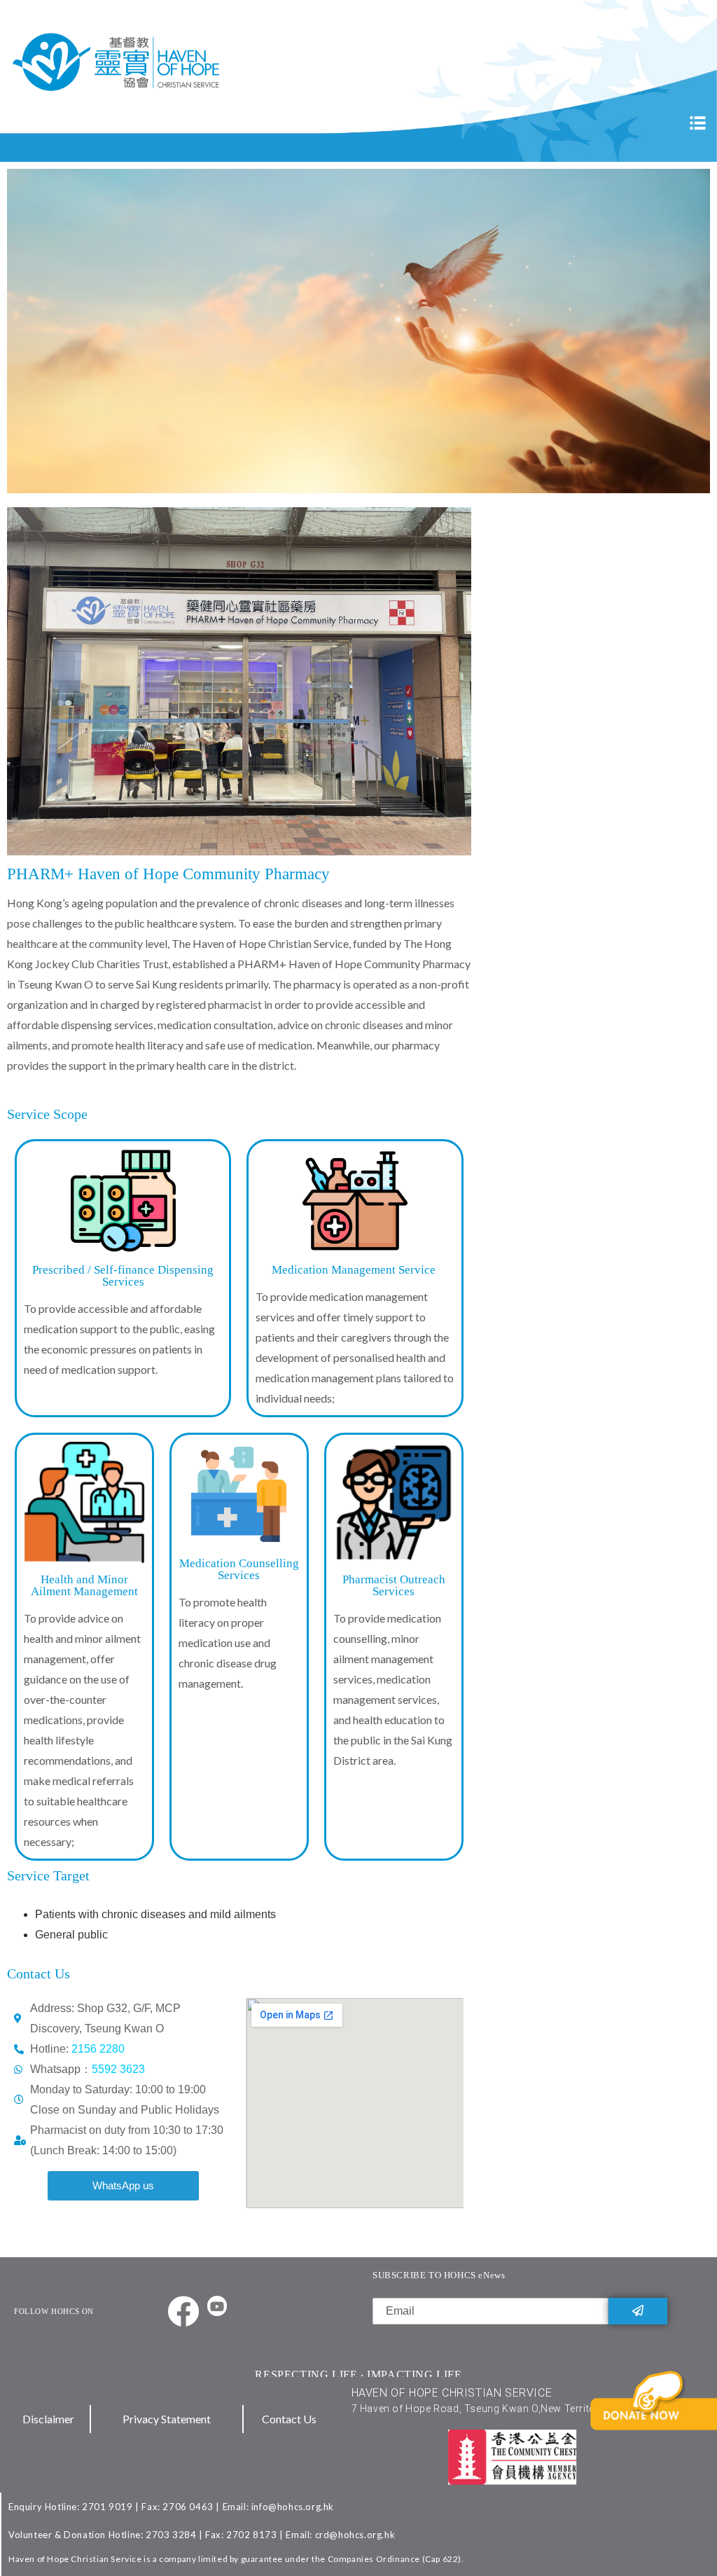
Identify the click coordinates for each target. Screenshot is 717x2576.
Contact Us (289, 2419)
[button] (123, 2186)
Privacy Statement (167, 2419)
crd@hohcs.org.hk (355, 2535)
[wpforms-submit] (638, 2311)
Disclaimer (48, 2419)
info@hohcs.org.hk (293, 2507)
